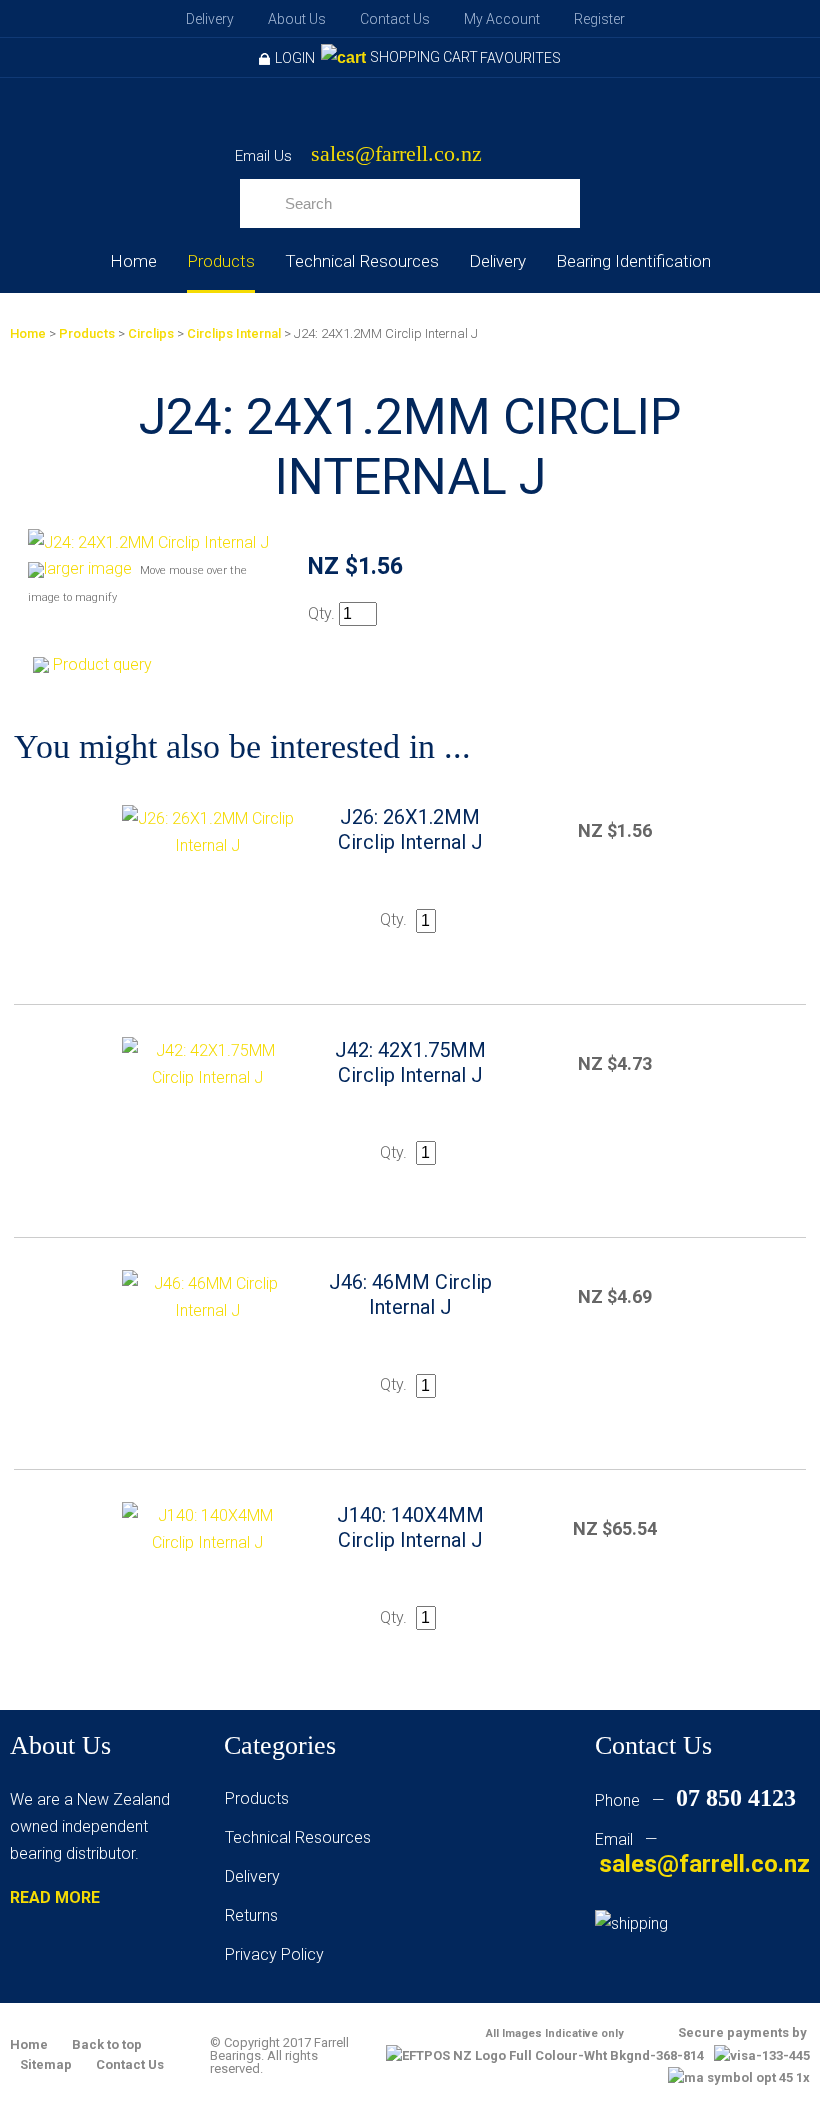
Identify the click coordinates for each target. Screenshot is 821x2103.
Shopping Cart (424, 57)
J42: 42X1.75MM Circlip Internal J (410, 1062)
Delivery (210, 19)
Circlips (151, 333)
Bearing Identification (633, 261)
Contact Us (395, 19)
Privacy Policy (274, 1954)
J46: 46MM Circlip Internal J (410, 1294)
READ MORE (55, 1897)
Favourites (520, 58)
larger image (88, 568)
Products (221, 261)
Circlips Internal (234, 333)
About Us (297, 19)
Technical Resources (362, 261)
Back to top (107, 2044)
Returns (251, 1915)
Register (599, 19)
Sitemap (46, 2064)
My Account (502, 19)
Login (295, 58)
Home (133, 261)
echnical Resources (302, 1837)
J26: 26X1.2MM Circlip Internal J (410, 829)
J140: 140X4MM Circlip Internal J (410, 1527)
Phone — (695, 1800)
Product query (102, 664)
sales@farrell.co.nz (396, 154)
